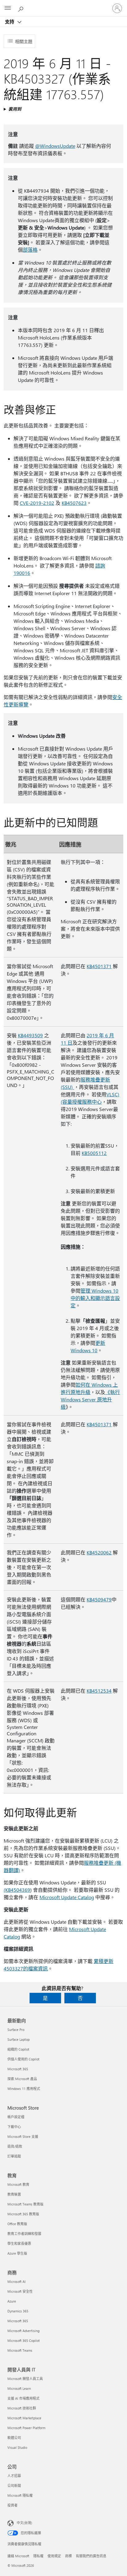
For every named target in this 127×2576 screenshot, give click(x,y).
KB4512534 (99, 1691)
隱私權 (38, 2556)
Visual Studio (17, 2447)
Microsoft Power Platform (26, 2428)
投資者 (12, 2505)
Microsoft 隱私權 (20, 2495)
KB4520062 (99, 1552)
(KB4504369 (17, 1890)
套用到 (15, 109)
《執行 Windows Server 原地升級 (90, 1399)
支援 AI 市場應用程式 (23, 2398)
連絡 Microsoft (18, 2556)
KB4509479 (99, 1599)
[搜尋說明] (22, 8)
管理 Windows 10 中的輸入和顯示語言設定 (95, 1298)
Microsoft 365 (18, 2069)
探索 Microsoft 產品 (22, 2079)
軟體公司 (14, 2438)
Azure (12, 2301)
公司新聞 (14, 2486)
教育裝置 (14, 2194)
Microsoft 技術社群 (22, 2408)
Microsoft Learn (19, 2388)
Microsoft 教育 (18, 2184)
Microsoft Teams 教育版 (25, 2204)
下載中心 (14, 2127)
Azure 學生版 (17, 2253)
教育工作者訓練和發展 (24, 2234)
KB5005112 (94, 1153)
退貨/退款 (15, 2146)
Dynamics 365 (18, 2311)
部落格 (30, 250)
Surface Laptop (18, 2039)
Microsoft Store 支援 (23, 2136)
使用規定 (54, 2556)
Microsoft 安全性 (20, 2291)
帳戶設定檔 (16, 2117)
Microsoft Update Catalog (67, 1897)
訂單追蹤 (14, 2156)
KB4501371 (99, 966)
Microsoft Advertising (23, 2331)
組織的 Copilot (18, 2049)
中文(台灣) (24, 2523)
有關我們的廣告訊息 (91, 2556)
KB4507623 (74, 503)
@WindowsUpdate (55, 146)
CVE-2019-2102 (37, 503)
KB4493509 (30, 1035)
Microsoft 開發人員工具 (25, 2379)
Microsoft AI (16, 2281)
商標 (68, 2556)
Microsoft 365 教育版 (23, 2214)
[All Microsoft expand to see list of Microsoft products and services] (8, 8)
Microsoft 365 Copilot (24, 2340)
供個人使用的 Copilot (23, 2059)
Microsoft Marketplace (24, 2418)
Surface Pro (16, 2030)
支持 (10, 22)
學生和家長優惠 (19, 2243)
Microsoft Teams (20, 2350)
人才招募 (14, 2476)
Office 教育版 (17, 2224)
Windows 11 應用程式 (24, 2089)
